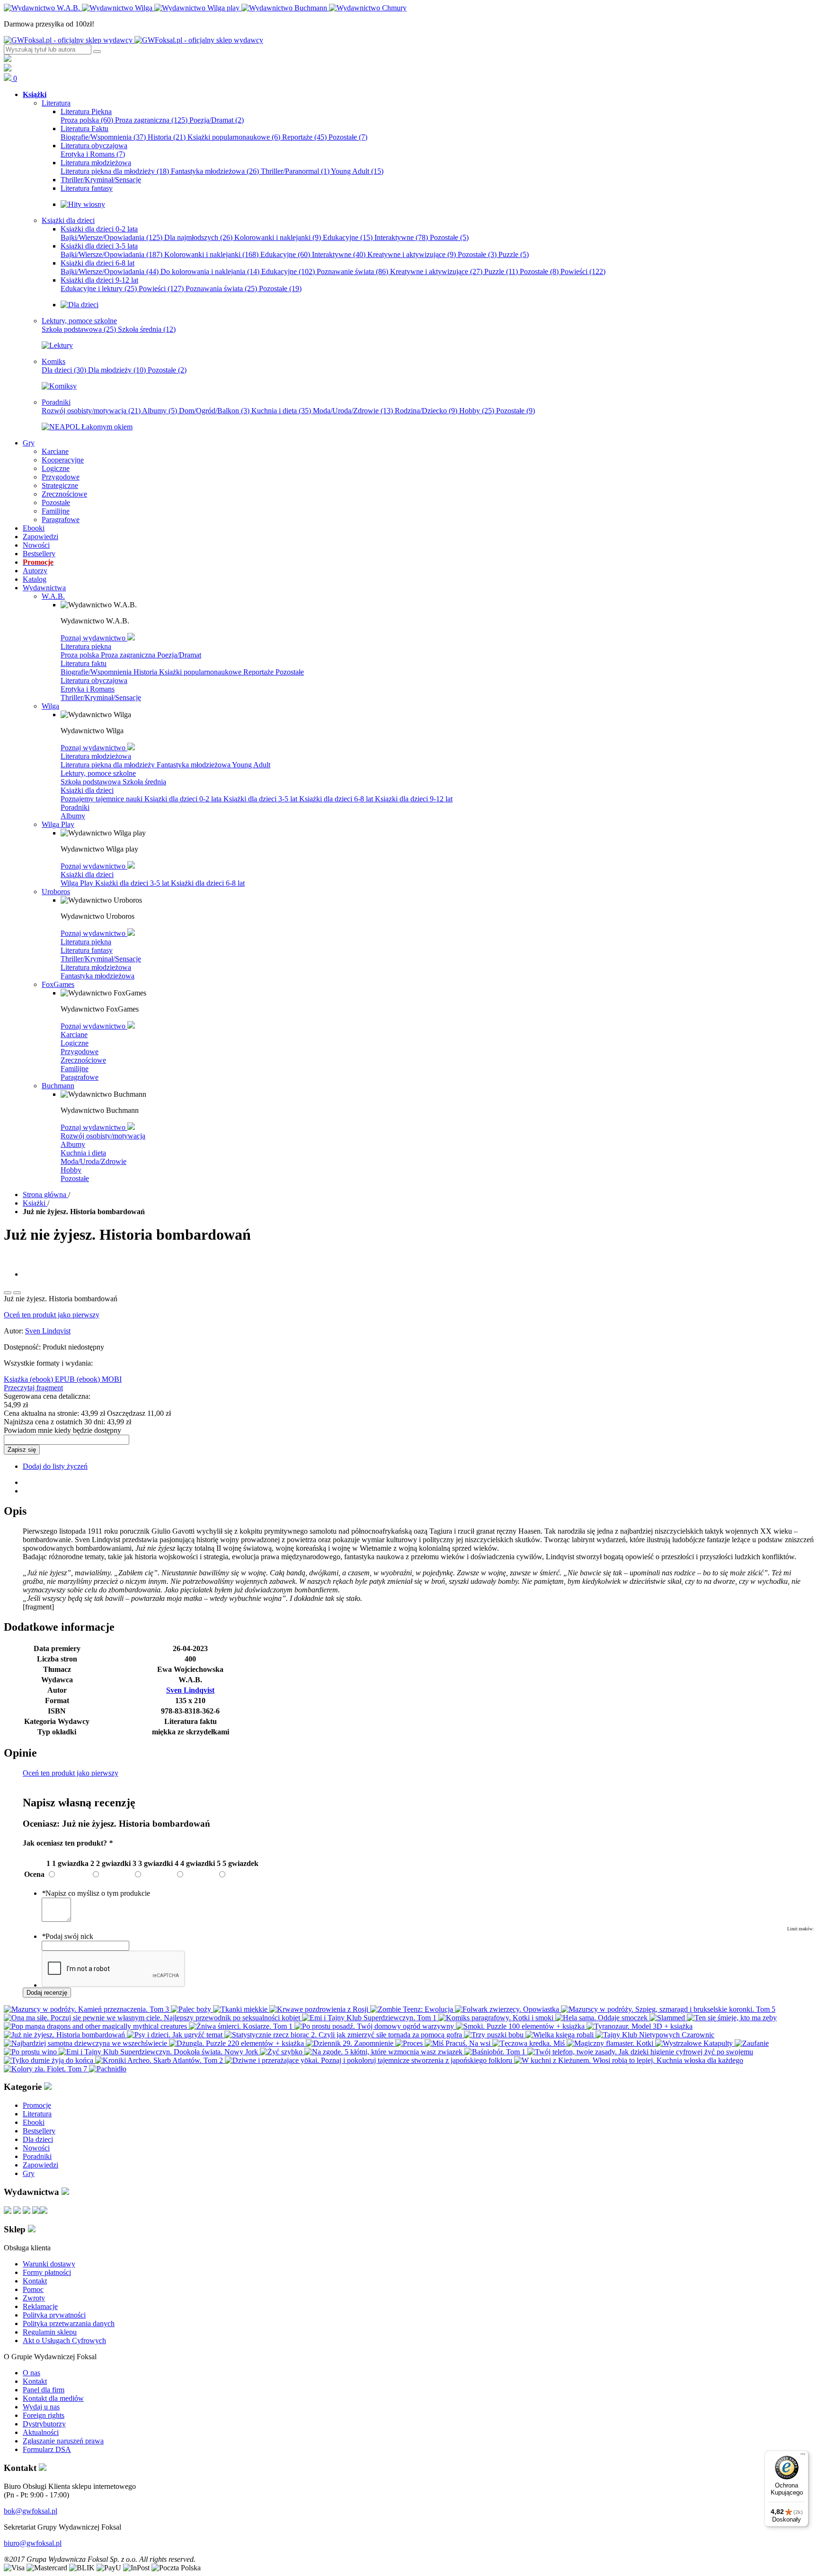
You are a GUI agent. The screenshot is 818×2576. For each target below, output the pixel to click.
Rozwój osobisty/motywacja (91, 411)
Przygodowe (80, 1052)
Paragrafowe (80, 1077)
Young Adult (357, 171)
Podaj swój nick (67, 1936)
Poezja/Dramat (217, 120)
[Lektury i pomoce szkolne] (57, 345)
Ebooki (34, 2122)
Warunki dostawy (49, 2264)
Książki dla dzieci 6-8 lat (337, 799)
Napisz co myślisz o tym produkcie (96, 1893)
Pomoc (33, 2289)
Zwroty (34, 2298)
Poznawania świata (221, 289)
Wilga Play (78, 883)
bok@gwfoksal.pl (31, 2511)
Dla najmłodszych (198, 237)
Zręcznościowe (83, 1060)
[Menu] (803, 2456)
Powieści (583, 271)
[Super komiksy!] (59, 386)
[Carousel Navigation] (409, 1290)
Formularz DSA (47, 2449)
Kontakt (35, 2281)
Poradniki (75, 807)
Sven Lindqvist (48, 1331)
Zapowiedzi (40, 2165)
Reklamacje (40, 2306)
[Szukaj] (97, 52)
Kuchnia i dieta (281, 411)
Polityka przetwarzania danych (69, 2323)
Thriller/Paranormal (295, 171)
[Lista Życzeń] (8, 69)
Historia (167, 137)
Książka (17, 1379)
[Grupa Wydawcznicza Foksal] (133, 40)
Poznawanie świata (352, 271)
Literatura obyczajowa (94, 680)
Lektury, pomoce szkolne (98, 773)
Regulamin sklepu (50, 2332)
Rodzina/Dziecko (426, 411)
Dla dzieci (64, 370)
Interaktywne (401, 237)
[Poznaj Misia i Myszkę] (80, 305)
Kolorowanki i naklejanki (278, 237)
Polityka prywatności (54, 2315)
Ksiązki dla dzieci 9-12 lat (414, 799)
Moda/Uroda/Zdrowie (353, 411)
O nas (31, 2373)
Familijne (75, 1069)
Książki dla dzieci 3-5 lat (261, 799)
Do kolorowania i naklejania (210, 271)
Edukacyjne (348, 237)
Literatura (37, 2114)
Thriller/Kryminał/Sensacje (101, 697)
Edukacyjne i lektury (99, 289)
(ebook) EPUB (53, 1379)
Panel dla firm (44, 2390)
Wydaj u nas (41, 2407)
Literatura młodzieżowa (96, 756)
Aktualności (41, 2432)
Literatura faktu (84, 663)
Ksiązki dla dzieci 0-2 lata (184, 799)
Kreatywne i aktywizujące (412, 254)
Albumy (160, 411)
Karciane (74, 1035)
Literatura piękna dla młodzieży (115, 171)
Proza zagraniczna (151, 120)
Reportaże (304, 137)
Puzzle (514, 254)
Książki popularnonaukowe (234, 137)
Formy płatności (47, 2272)
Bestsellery (39, 2131)
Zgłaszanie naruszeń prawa (63, 2441)
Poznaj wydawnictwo (94, 638)
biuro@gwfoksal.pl (33, 2543)
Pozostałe (348, 137)
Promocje (37, 2105)
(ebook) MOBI (99, 1379)
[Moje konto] (8, 59)
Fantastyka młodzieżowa (215, 171)
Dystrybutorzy (44, 2424)
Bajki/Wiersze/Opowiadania (111, 237)
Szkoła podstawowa (79, 329)
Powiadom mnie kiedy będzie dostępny (62, 1430)
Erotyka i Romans (93, 154)
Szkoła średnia (147, 329)
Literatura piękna (86, 646)
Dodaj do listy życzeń (55, 1466)
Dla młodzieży (117, 370)
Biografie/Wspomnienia (103, 137)
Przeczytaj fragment (33, 1388)
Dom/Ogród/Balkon (214, 411)
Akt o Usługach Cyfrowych (64, 2341)
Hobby (477, 411)
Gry (29, 2173)
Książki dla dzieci (87, 790)
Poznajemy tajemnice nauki (102, 799)
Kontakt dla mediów (53, 2398)
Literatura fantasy (87, 950)
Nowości (36, 2148)
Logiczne (75, 1043)
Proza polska (87, 120)
